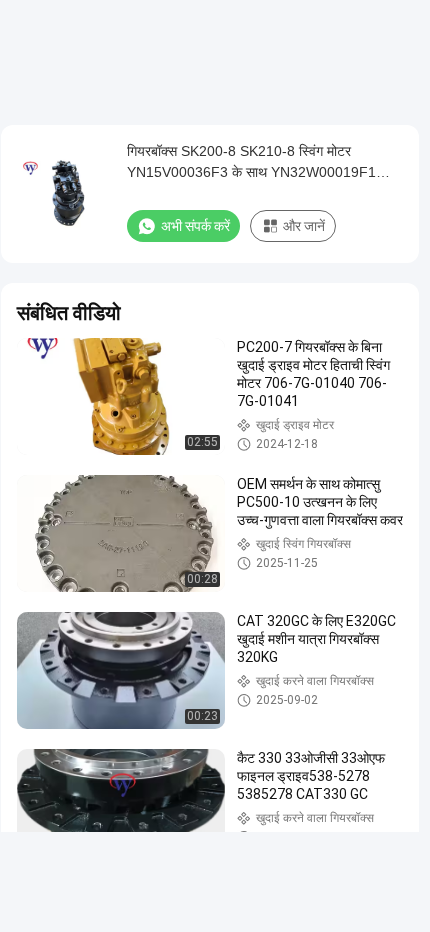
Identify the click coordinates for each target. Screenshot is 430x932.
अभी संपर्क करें (195, 226)
